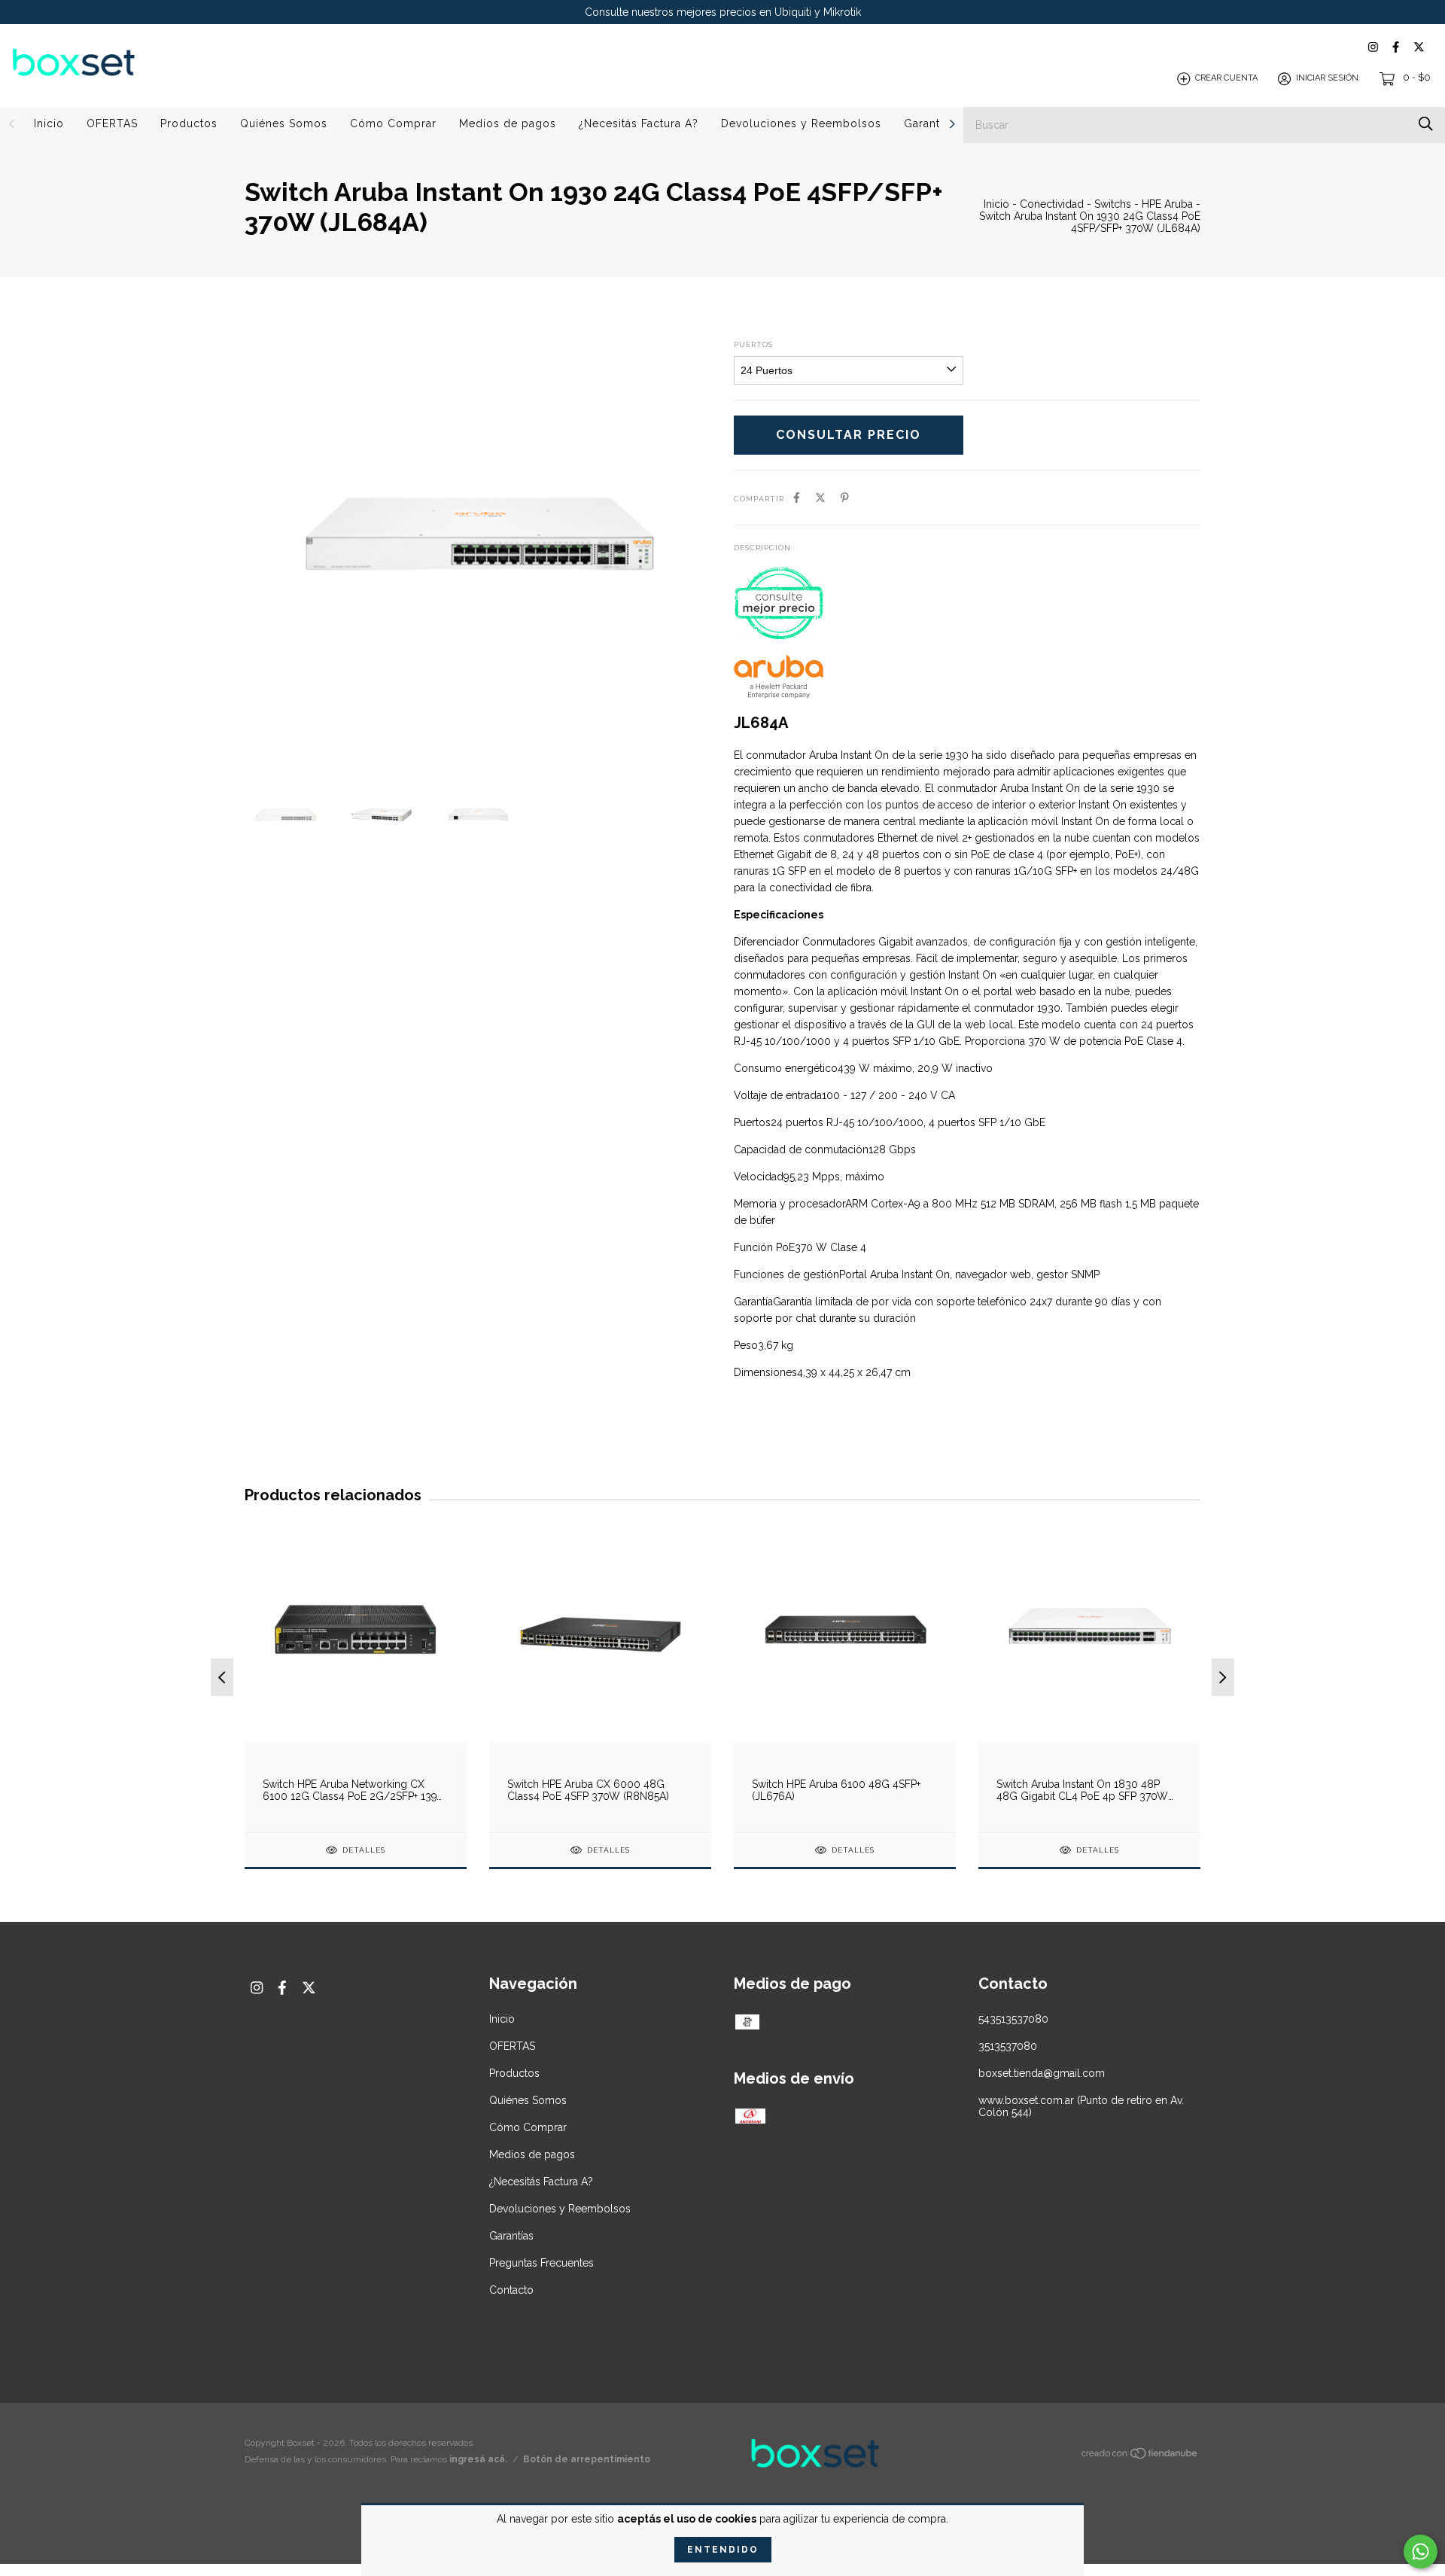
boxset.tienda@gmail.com (1042, 2073)
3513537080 (1008, 2046)
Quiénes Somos (284, 123)
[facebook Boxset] (1396, 47)
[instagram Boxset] (1373, 47)
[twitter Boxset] (1419, 47)
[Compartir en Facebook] (797, 498)
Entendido (723, 2550)
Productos (189, 123)
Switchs (1113, 204)
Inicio (49, 123)
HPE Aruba (1167, 204)
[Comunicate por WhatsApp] (1421, 2552)
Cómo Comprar (393, 123)
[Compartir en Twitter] (820, 498)
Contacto (511, 2290)
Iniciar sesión (1327, 79)
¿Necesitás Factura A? (639, 123)
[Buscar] (1426, 124)
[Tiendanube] (1140, 2456)
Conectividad (1052, 204)
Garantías (929, 123)
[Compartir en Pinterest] (845, 498)
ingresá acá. (478, 2459)
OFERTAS (112, 123)
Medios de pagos (508, 123)
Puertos (753, 344)
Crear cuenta (1226, 79)
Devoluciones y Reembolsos (801, 123)
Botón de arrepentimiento (587, 2459)
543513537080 (1013, 2019)
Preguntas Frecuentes (541, 2263)
